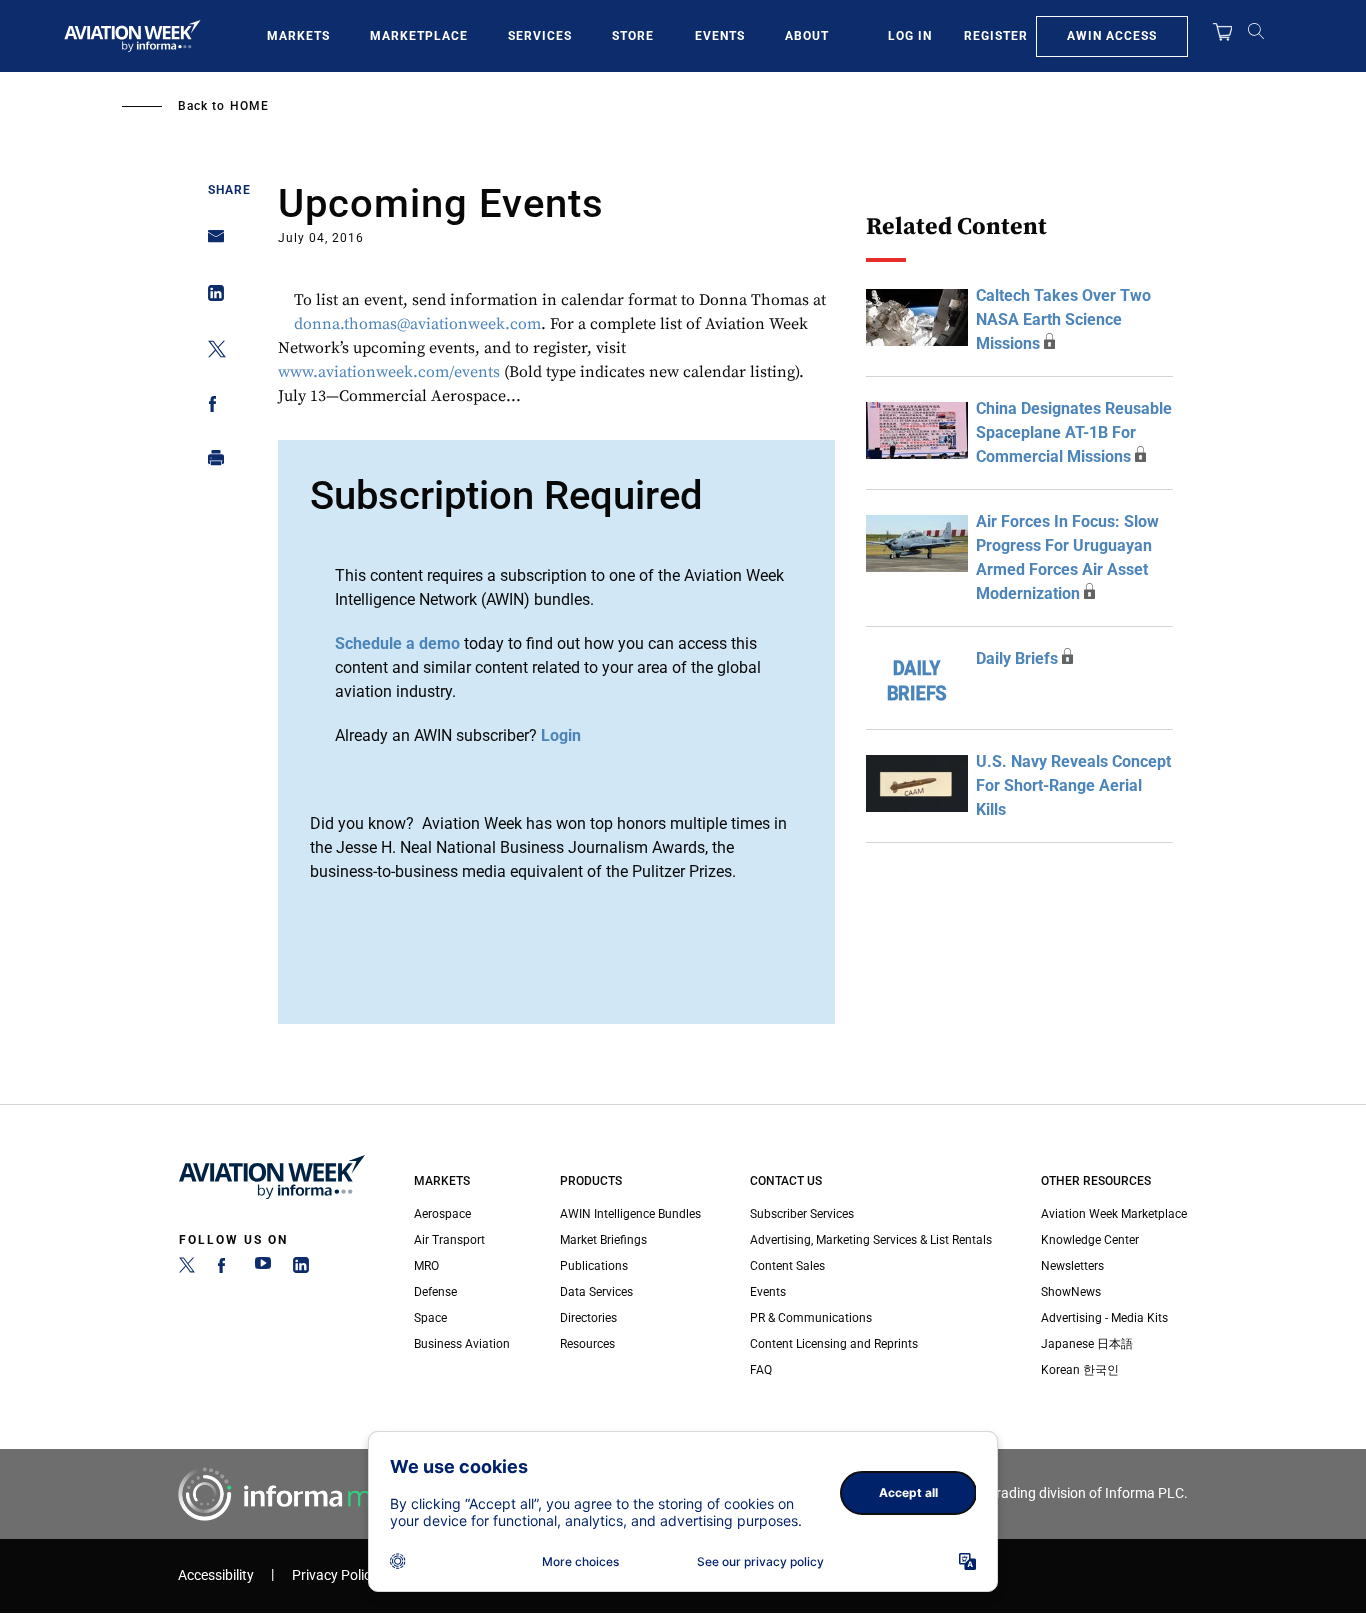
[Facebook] (225, 1269)
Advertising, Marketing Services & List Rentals (871, 1240)
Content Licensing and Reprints (834, 1344)
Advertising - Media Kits (1104, 1318)
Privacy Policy (335, 1575)
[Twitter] (187, 1269)
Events (720, 36)
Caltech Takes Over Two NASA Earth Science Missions (1063, 319)
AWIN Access (1112, 36)
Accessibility (216, 1575)
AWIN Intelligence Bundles (630, 1214)
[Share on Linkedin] (210, 297)
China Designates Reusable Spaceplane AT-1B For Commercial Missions (1074, 432)
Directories (588, 1318)
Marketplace (419, 36)
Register (996, 36)
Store (633, 36)
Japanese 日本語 (1087, 1344)
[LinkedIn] (301, 1269)
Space (430, 1318)
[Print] (210, 462)
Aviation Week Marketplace (1114, 1214)
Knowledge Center (1090, 1240)
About (807, 36)
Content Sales (787, 1266)
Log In (910, 36)
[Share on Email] (210, 242)
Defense (435, 1292)
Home (249, 106)
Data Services (596, 1292)
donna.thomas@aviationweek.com (417, 324)
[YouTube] (263, 1269)
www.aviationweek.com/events (389, 372)
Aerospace (442, 1214)
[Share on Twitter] (210, 352)
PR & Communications (811, 1318)
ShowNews (1071, 1292)
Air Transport (449, 1240)
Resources (587, 1344)
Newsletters (1072, 1266)
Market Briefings (603, 1240)
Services (540, 36)
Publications (594, 1266)
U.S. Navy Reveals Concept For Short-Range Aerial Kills (1073, 785)
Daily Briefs (1017, 658)
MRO (426, 1266)
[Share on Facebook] (210, 407)
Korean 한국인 (1080, 1370)
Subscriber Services (802, 1214)
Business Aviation (462, 1344)
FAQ (761, 1370)
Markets (298, 36)
